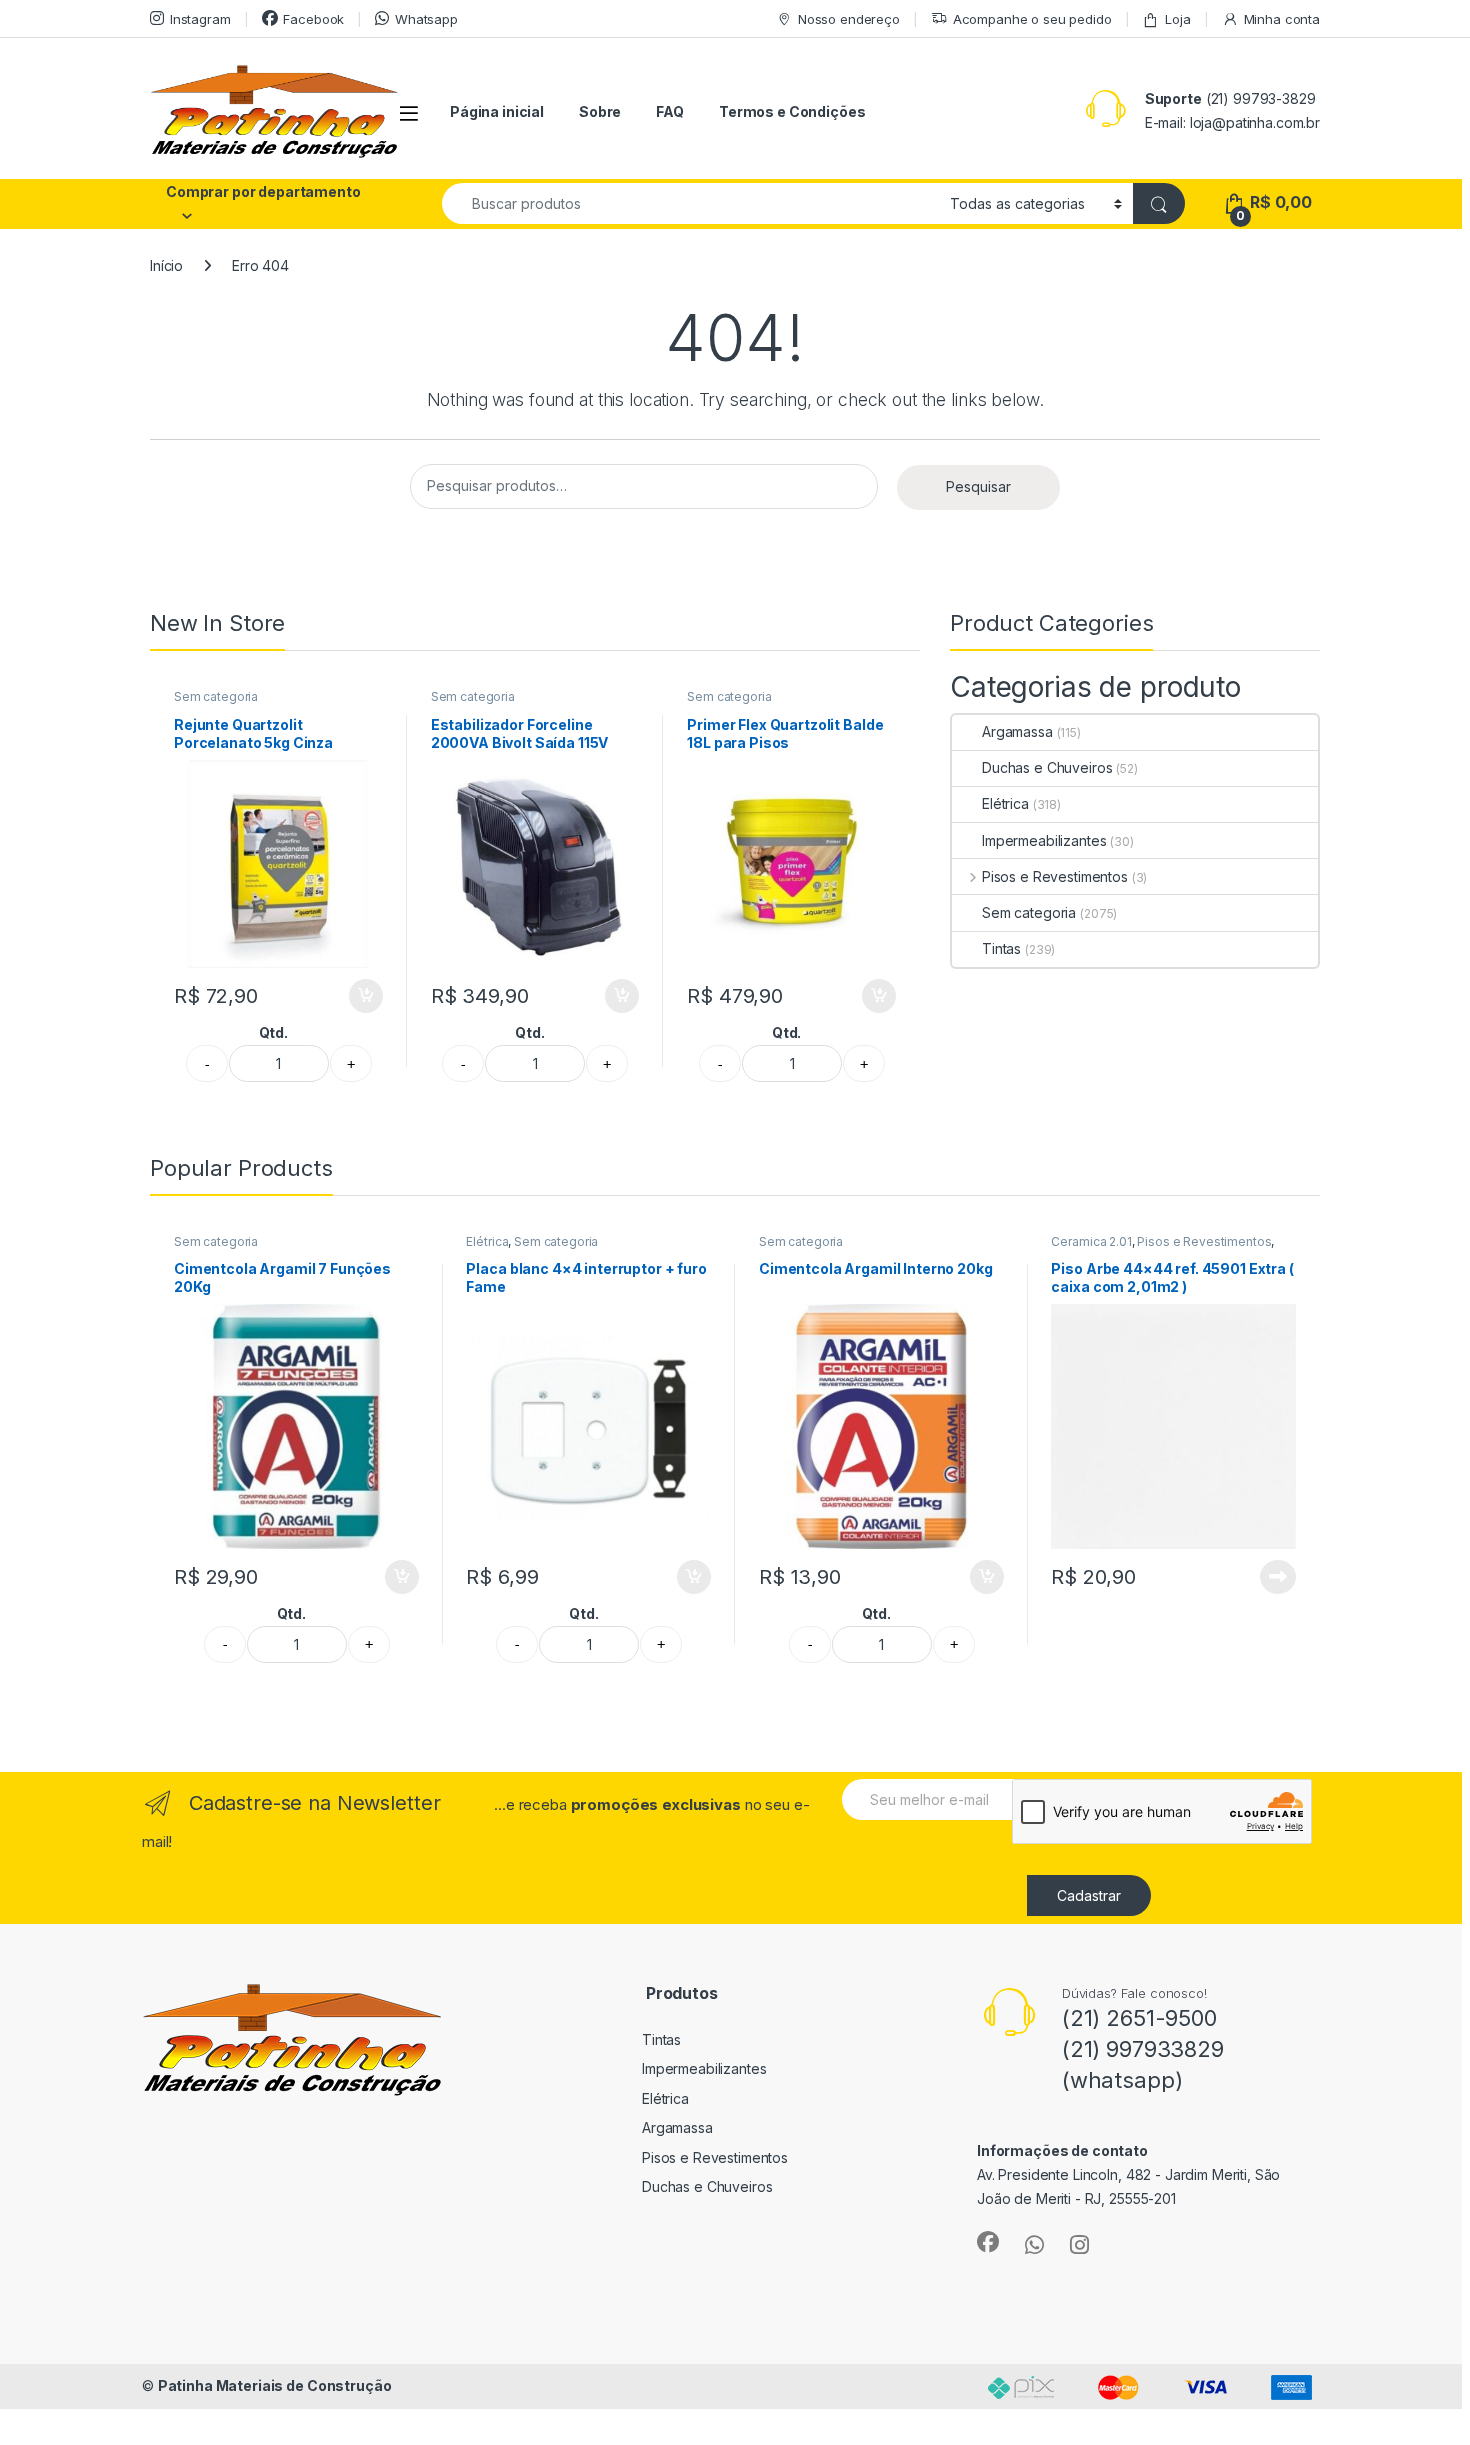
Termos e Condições (792, 111)
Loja (1177, 19)
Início (166, 265)
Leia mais (1278, 1577)
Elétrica (1005, 803)
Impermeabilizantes (1044, 840)
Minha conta (1282, 19)
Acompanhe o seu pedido (1032, 19)
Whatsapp (426, 19)
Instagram (200, 19)
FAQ (670, 111)
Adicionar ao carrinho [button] (352, 996)
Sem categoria (216, 696)
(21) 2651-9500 (1139, 2018)
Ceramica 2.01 (1091, 1241)
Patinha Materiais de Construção (275, 2385)
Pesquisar (978, 486)
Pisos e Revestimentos (1055, 876)
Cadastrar (1089, 1895)
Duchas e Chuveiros (1047, 767)
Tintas (1001, 948)
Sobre (600, 111)
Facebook (313, 19)
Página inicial (497, 111)
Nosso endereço (849, 19)
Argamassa (1017, 731)
